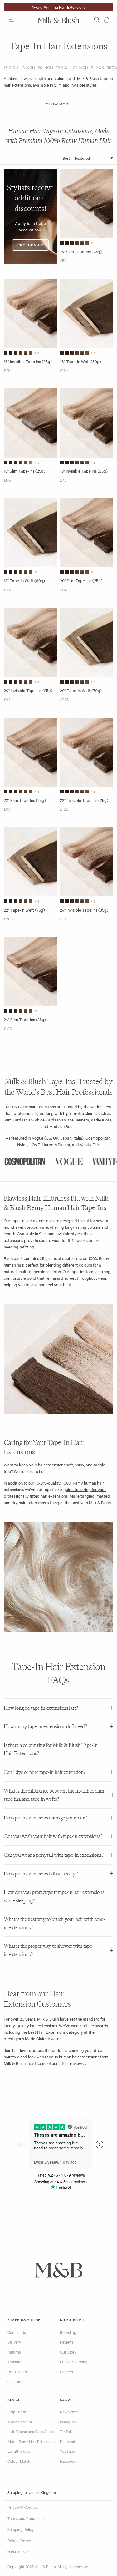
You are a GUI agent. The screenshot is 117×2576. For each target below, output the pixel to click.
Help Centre (17, 2412)
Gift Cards (16, 2381)
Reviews (67, 2342)
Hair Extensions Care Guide (31, 2431)
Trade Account (20, 2422)
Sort (66, 158)
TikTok (66, 2431)
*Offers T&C (18, 2552)
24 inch (81, 67)
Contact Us (17, 2332)
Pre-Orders (17, 2371)
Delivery (14, 2342)
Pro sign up (30, 245)
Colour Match (19, 2461)
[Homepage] (59, 20)
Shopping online (24, 2320)
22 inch (63, 67)
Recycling (68, 2332)
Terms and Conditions (26, 2518)
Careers (66, 2371)
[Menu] (19, 20)
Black (97, 67)
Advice (14, 2399)
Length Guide (19, 2451)
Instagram (68, 2422)
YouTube (67, 2451)
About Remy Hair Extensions (32, 2441)
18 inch (28, 67)
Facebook (68, 2461)
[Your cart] (107, 20)
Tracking (15, 2361)
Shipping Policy (21, 2529)
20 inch (45, 67)
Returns (14, 2352)
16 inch (11, 67)
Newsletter (69, 2412)
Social (66, 2399)
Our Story (68, 2352)
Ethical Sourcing (74, 2361)
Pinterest (68, 2441)
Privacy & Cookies (23, 2507)
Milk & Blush (72, 2320)
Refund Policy (19, 2540)
